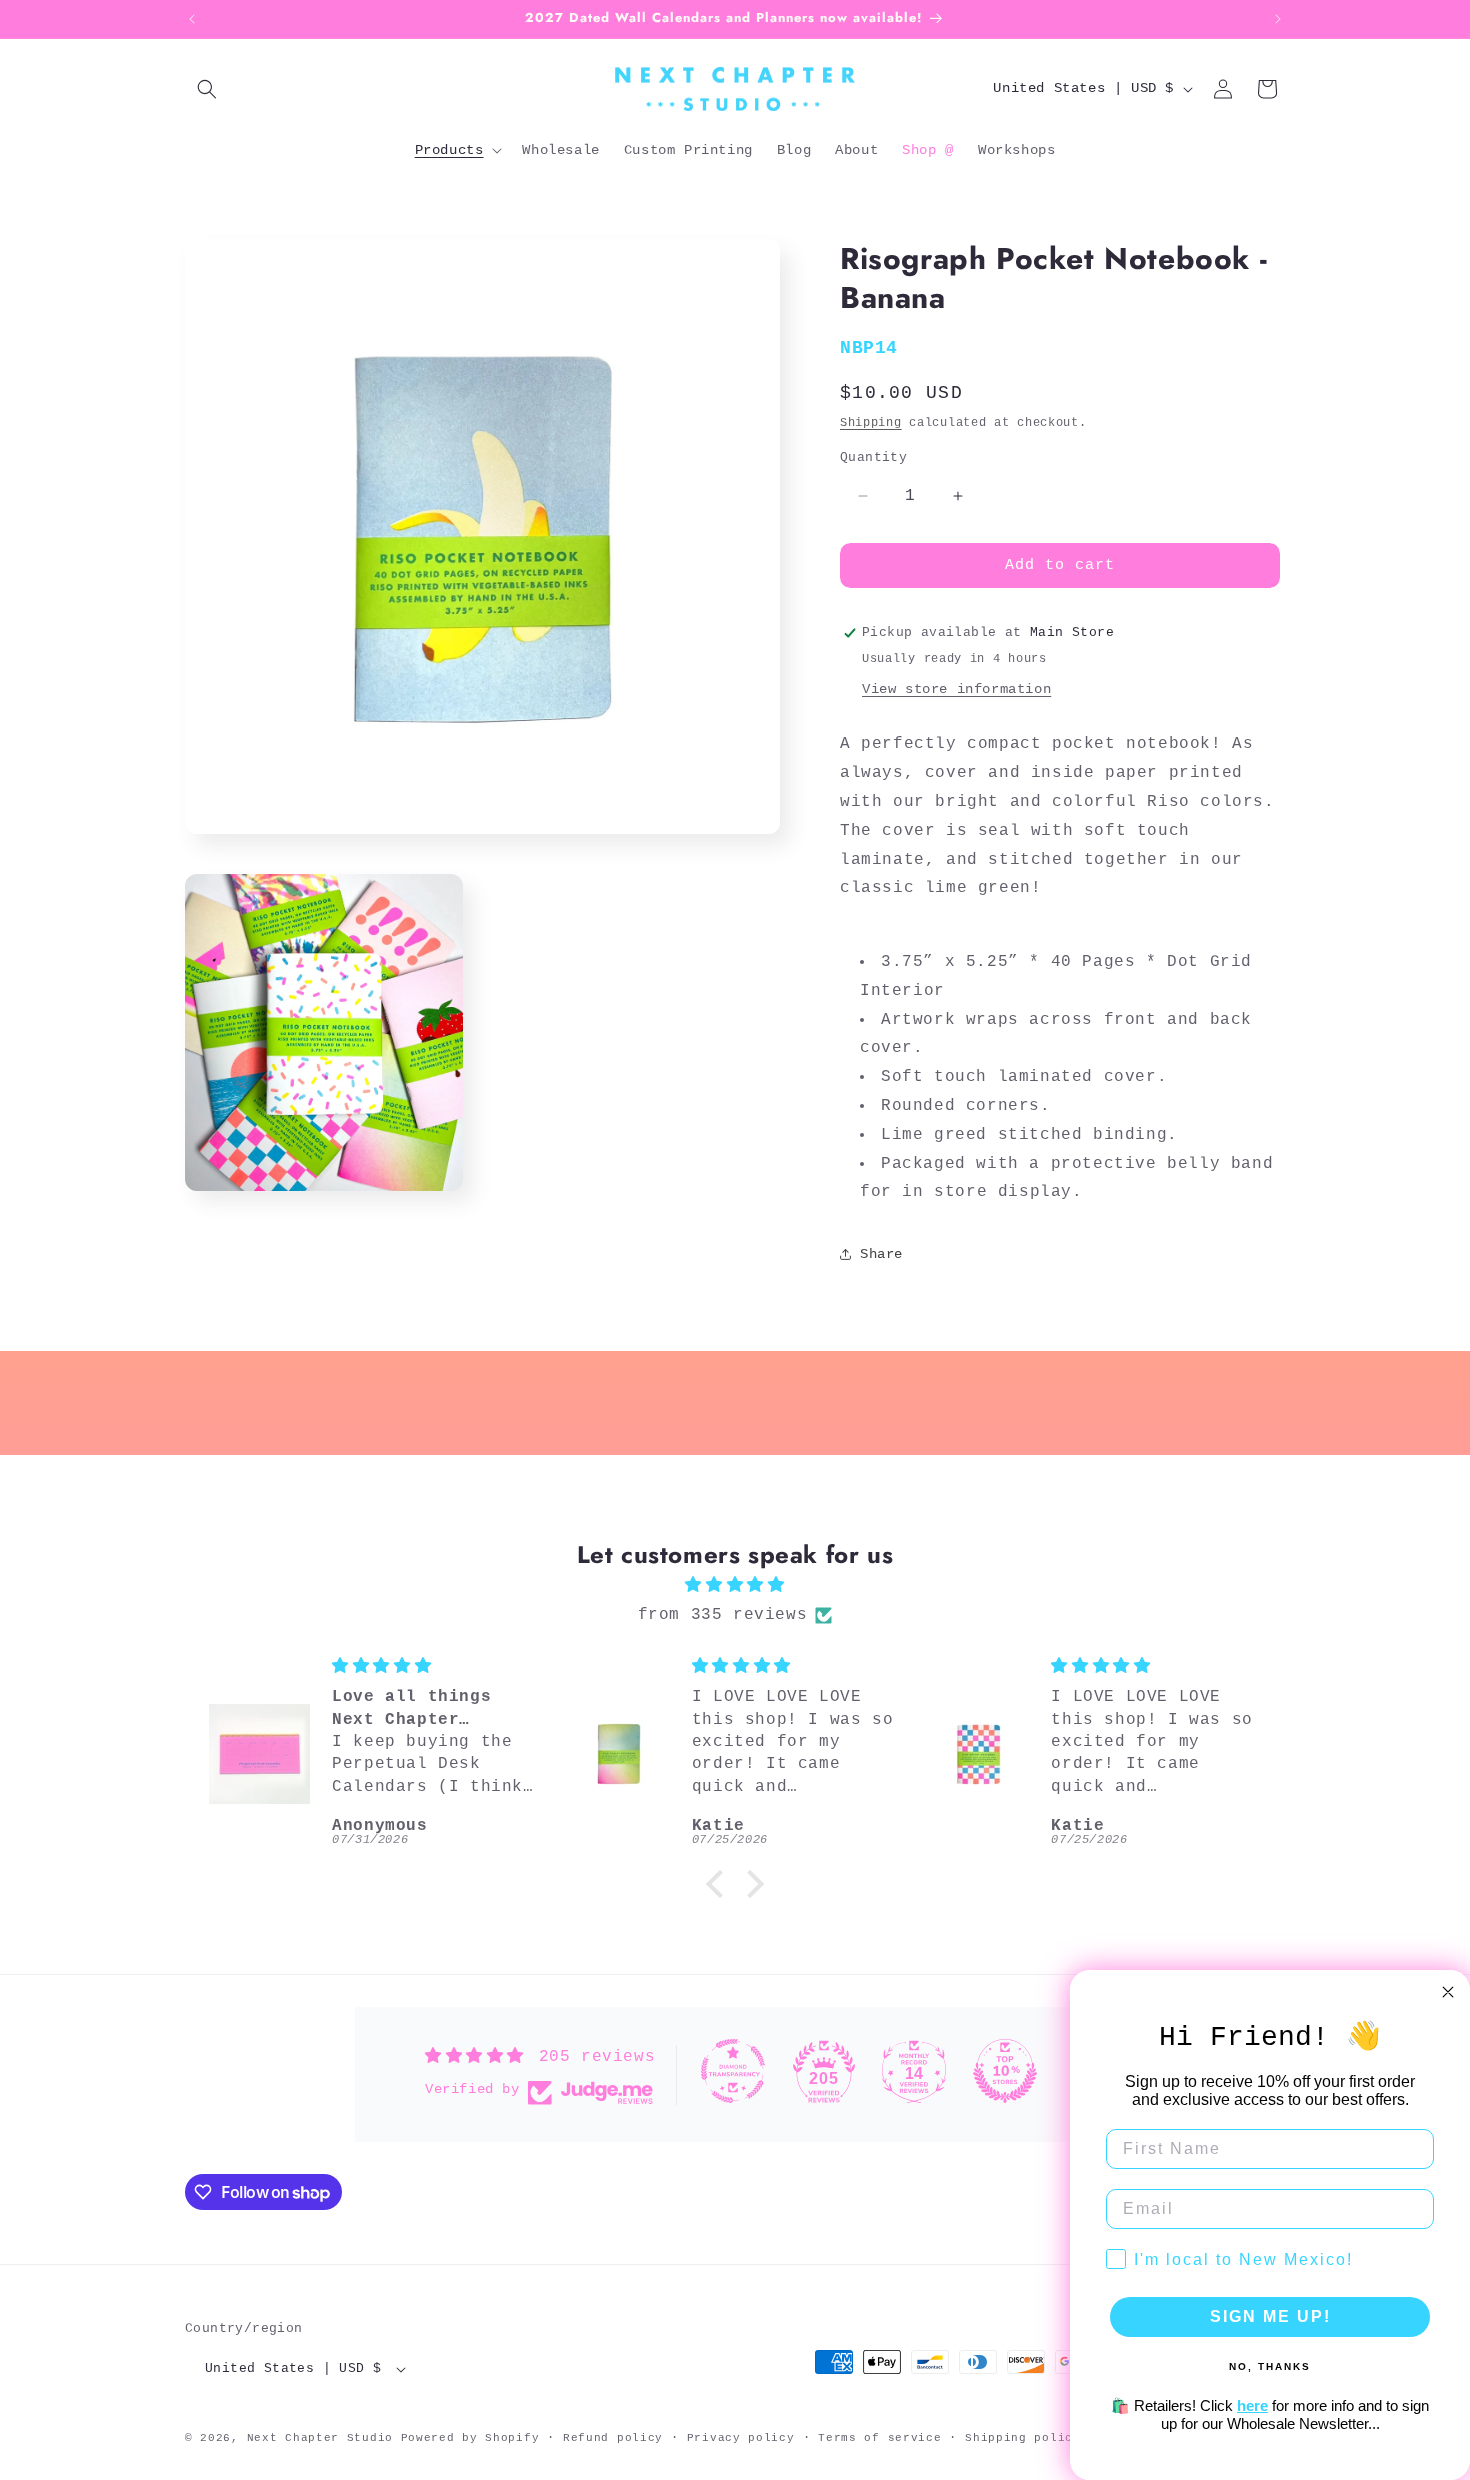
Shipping (871, 423)
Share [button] (881, 1254)
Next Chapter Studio (320, 2438)
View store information (956, 689)
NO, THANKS (1270, 2366)
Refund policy (613, 2438)
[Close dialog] (1448, 1992)
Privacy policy (741, 2438)
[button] (207, 89)
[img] (735, 1585)
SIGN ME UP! (1270, 2316)
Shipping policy (1023, 2438)
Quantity (873, 457)
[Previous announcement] (192, 19)
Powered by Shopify (470, 2438)
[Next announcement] (1278, 19)
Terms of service (879, 2438)
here (1252, 2405)
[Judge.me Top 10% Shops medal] (1005, 2071)
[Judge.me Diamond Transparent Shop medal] (733, 2071)
